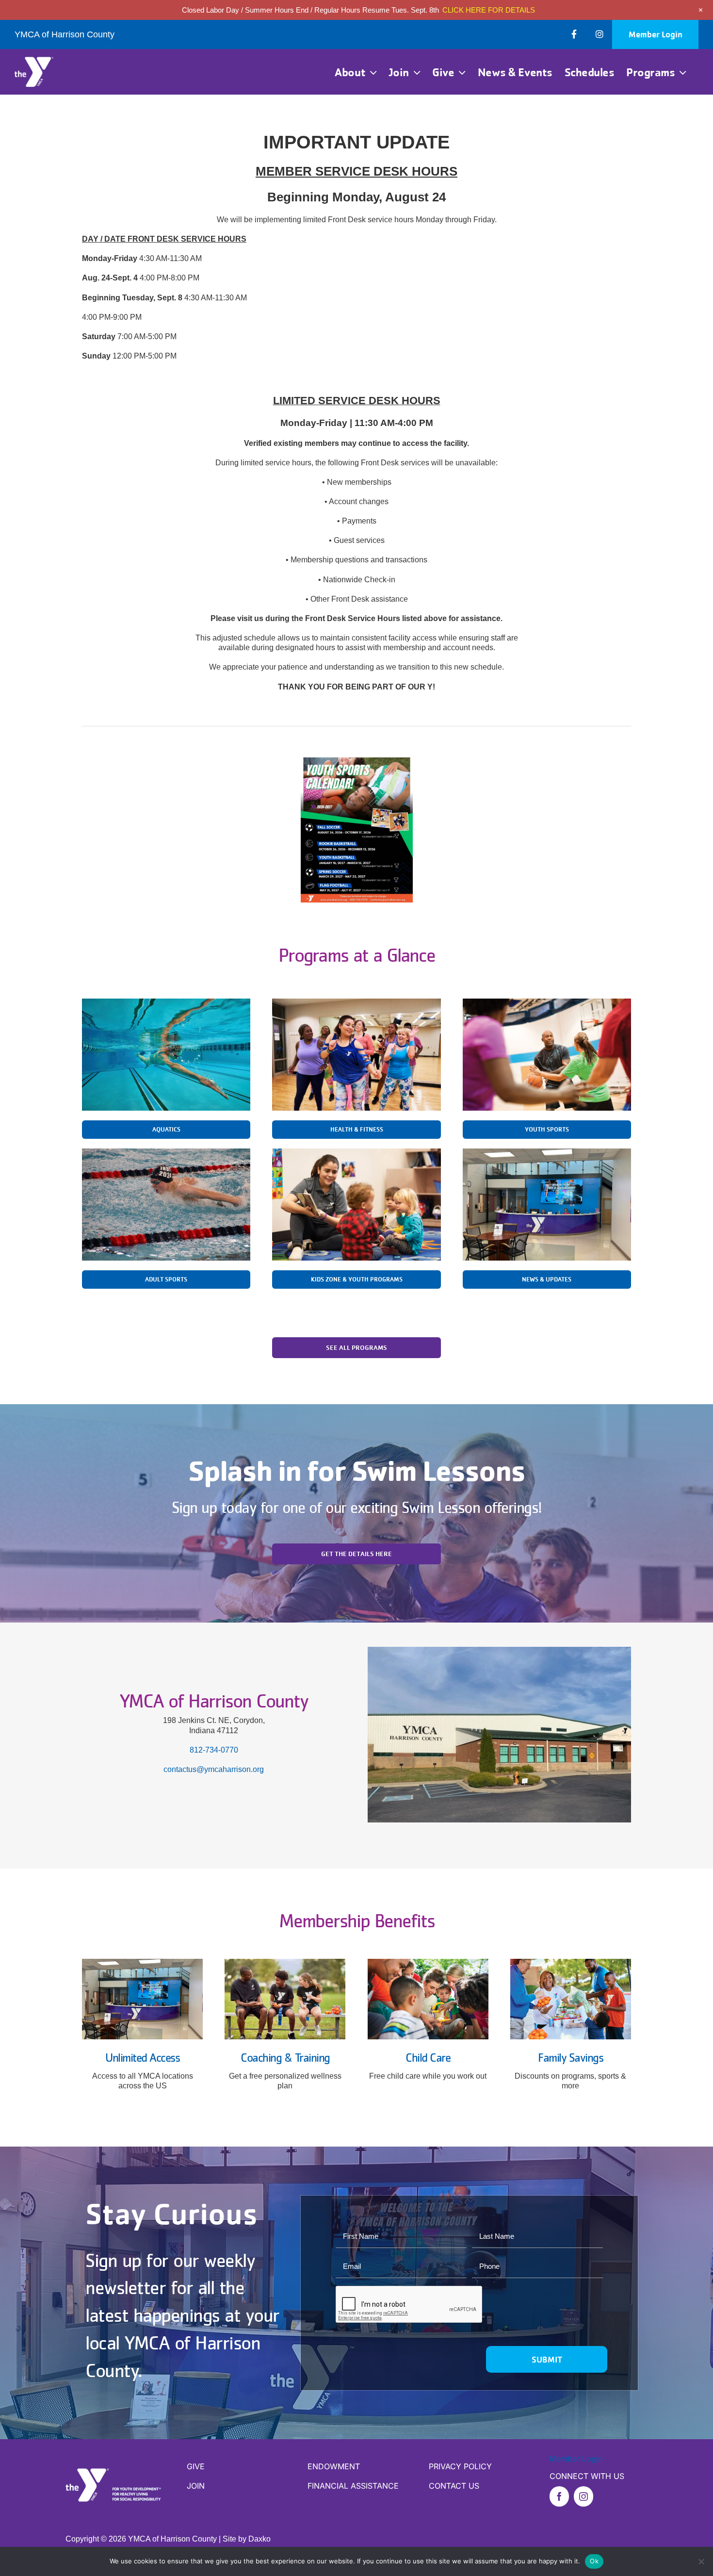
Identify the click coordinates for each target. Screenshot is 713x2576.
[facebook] (559, 2496)
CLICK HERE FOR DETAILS (489, 10)
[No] (701, 2561)
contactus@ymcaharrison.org (214, 1769)
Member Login (576, 2459)
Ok (594, 2561)
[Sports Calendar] (357, 761)
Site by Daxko (247, 2539)
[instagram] (583, 2496)
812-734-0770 (214, 1750)
